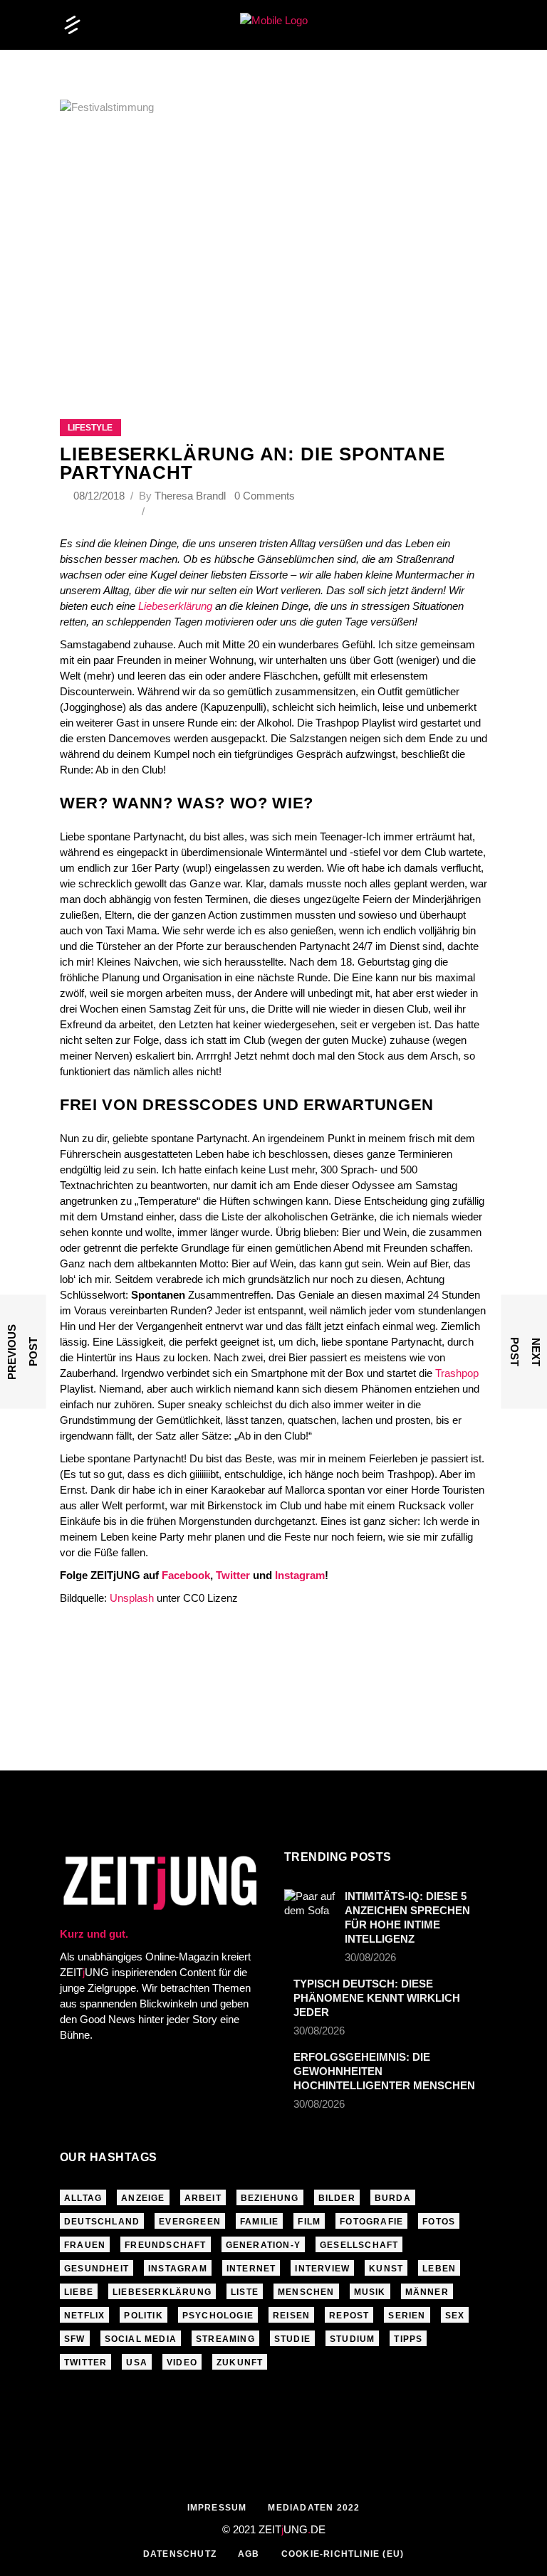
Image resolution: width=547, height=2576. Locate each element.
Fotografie (371, 2222)
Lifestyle (90, 428)
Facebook (186, 1575)
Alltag (83, 2198)
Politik (143, 2316)
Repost (349, 2316)
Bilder (337, 2198)
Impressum (217, 2508)
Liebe (79, 2292)
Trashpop (457, 1373)
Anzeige (143, 2198)
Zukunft (240, 2363)
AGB (249, 2554)
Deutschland (102, 2222)
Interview (322, 2269)
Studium (352, 2339)
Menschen (306, 2292)
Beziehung (270, 2198)
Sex (455, 2316)
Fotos (439, 2222)
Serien (407, 2316)
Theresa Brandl (190, 496)
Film (309, 2222)
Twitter (233, 1575)
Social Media (141, 2339)
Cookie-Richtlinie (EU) (343, 2554)
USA (137, 2363)
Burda (393, 2198)
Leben (439, 2269)
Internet (251, 2269)
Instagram (300, 1575)
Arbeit (203, 2198)
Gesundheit (97, 2269)
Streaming (225, 2339)
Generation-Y (263, 2245)
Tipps (408, 2339)
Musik (370, 2292)
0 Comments (265, 496)
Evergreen (190, 2222)
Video (182, 2363)
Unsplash (132, 1598)
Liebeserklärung (175, 606)
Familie (259, 2222)
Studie (292, 2339)
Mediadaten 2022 (314, 2508)
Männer (427, 2292)
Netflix (84, 2316)
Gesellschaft (359, 2245)
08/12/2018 (100, 496)
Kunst (386, 2269)
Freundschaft (165, 2245)
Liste (245, 2292)
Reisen (291, 2316)
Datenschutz (180, 2554)
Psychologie (218, 2316)
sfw (75, 2339)
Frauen (85, 2245)
